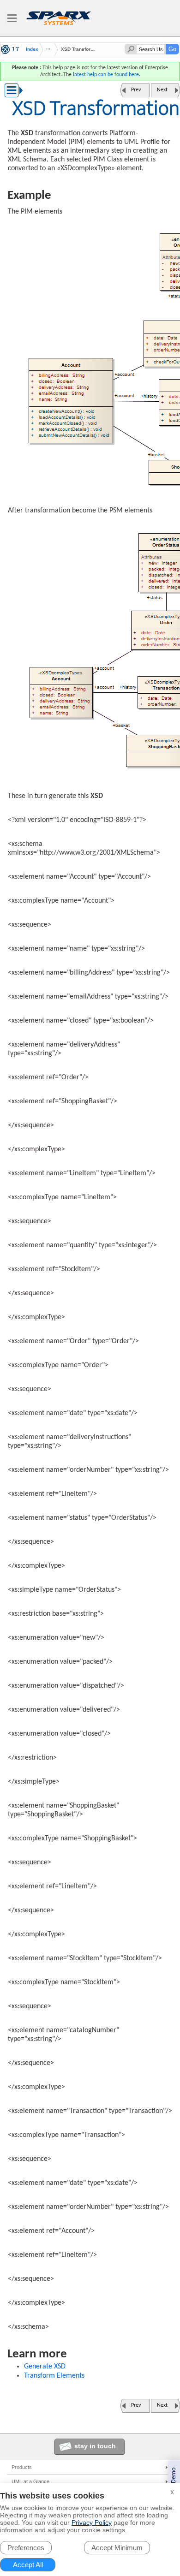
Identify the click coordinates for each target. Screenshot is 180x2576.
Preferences (26, 2548)
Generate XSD (45, 2367)
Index (32, 49)
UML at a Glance (30, 2481)
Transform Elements (54, 2376)
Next (162, 90)
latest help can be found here (106, 75)
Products (22, 2467)
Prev (136, 90)
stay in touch (95, 2446)
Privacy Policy (92, 2522)
